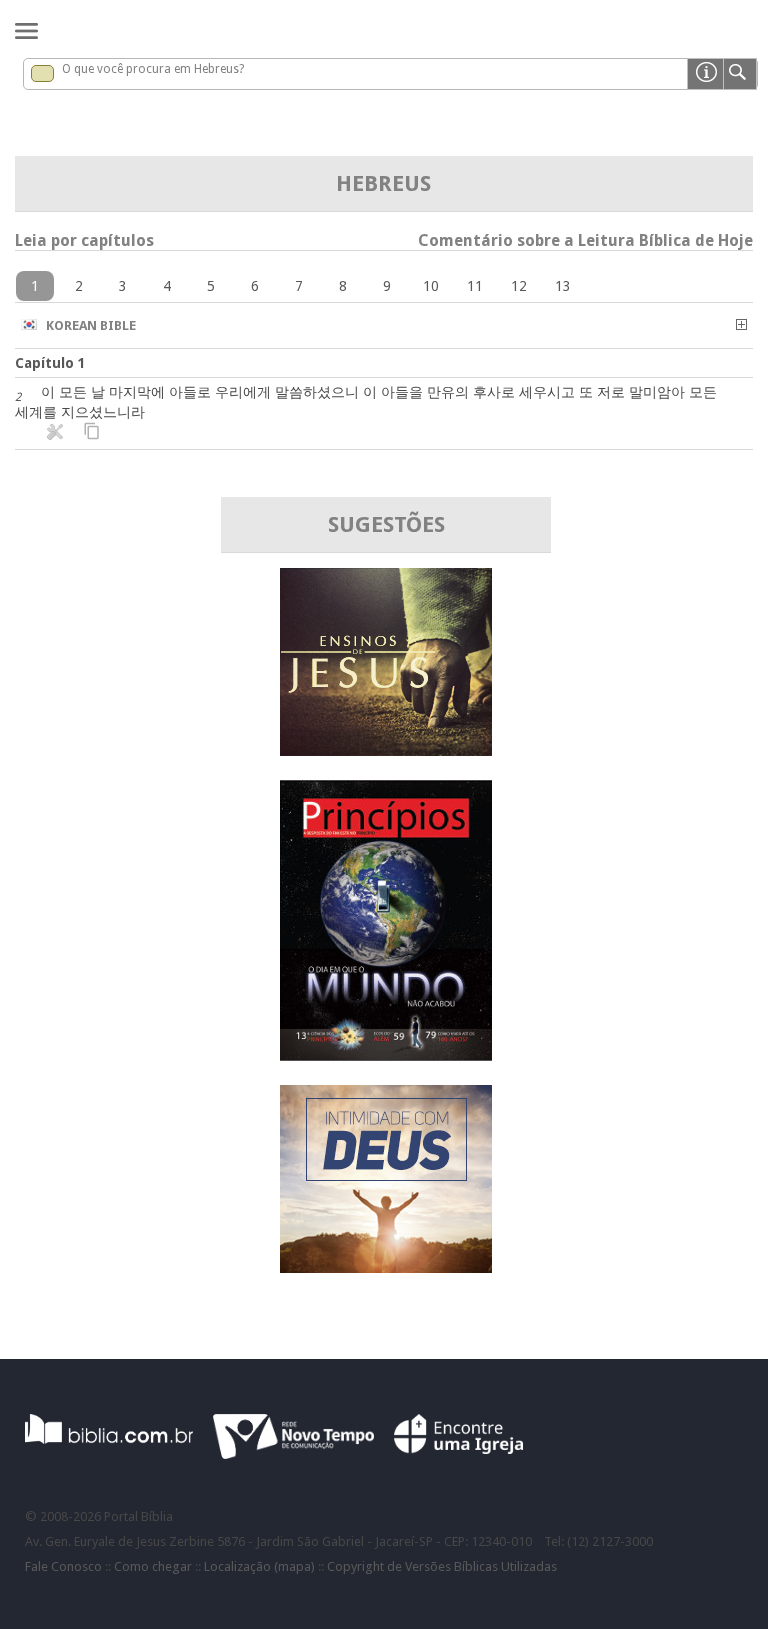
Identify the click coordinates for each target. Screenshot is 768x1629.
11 (475, 286)
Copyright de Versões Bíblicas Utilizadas (442, 1566)
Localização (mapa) (259, 1566)
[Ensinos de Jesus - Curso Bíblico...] (386, 750)
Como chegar (153, 1566)
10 (431, 286)
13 (563, 286)
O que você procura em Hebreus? (153, 69)
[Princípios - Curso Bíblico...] (386, 1055)
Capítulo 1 (50, 363)
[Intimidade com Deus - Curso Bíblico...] (386, 1267)
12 (519, 286)
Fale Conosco (63, 1566)
